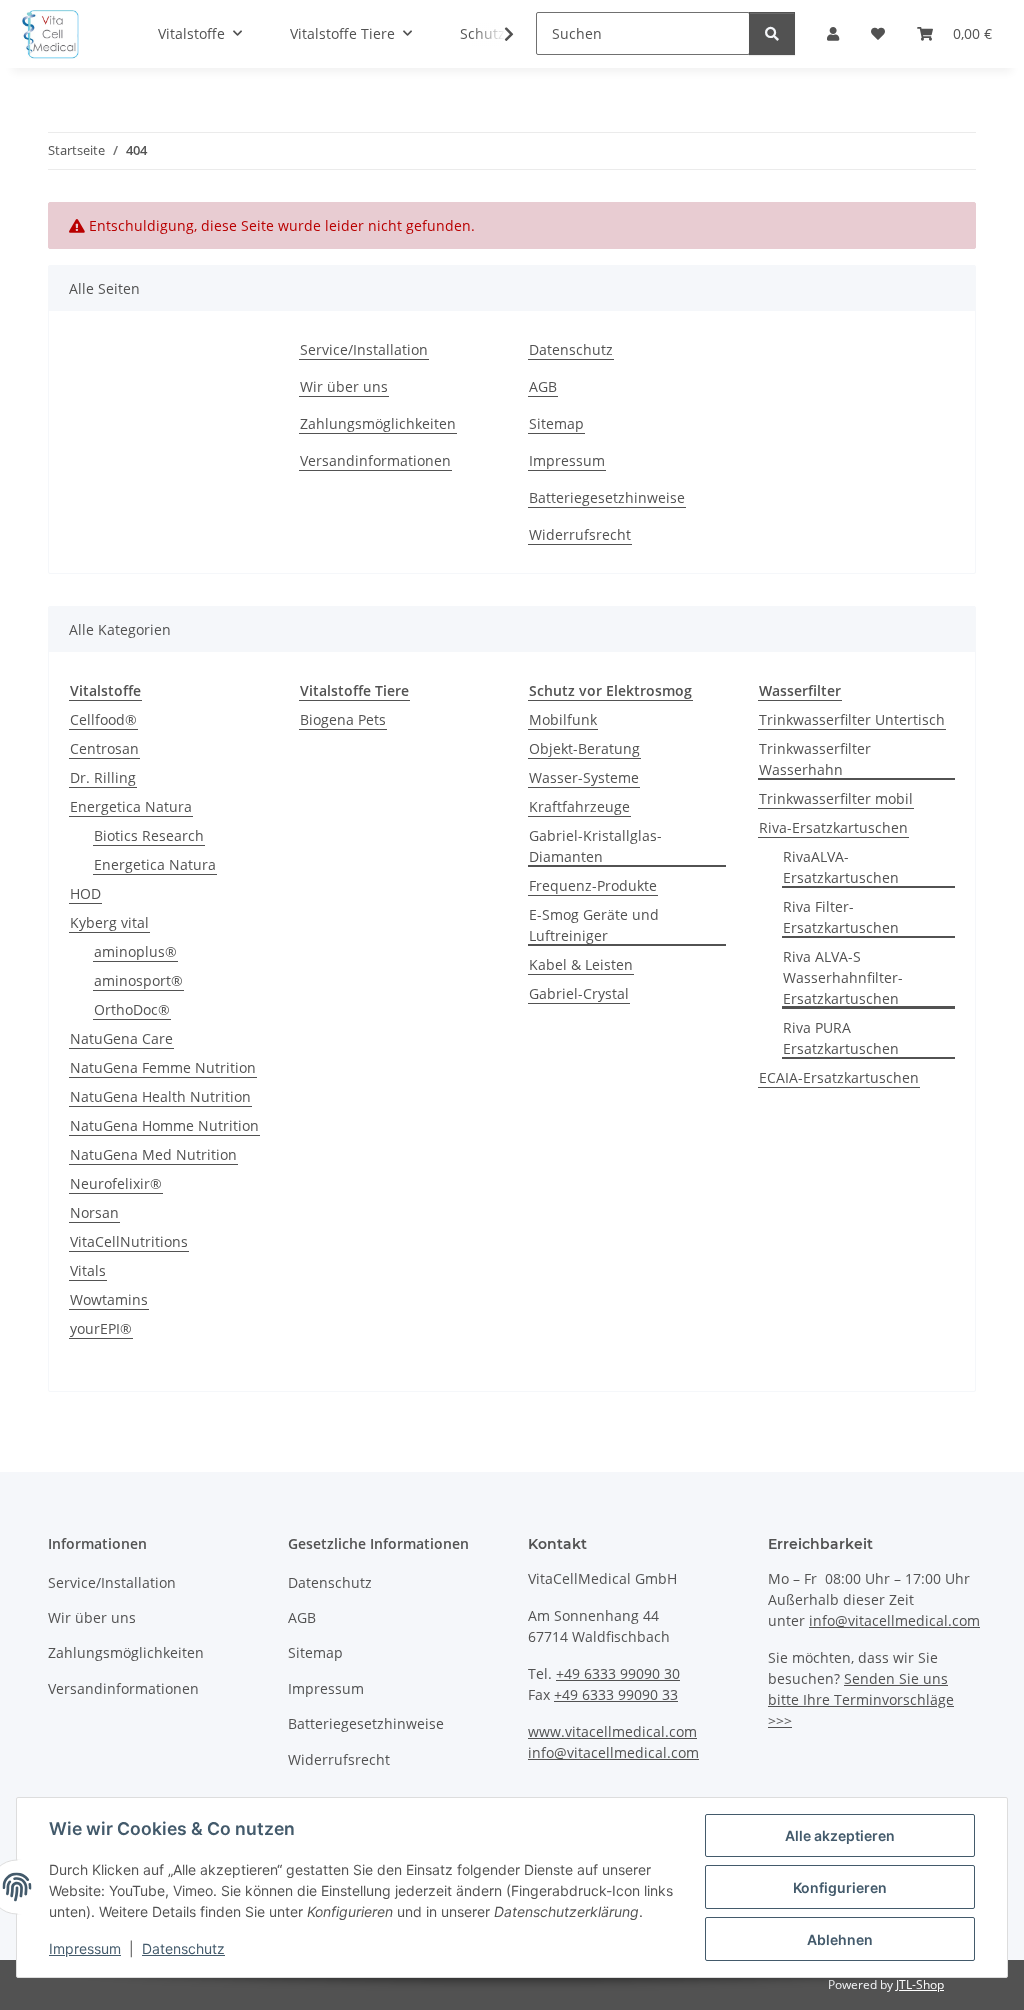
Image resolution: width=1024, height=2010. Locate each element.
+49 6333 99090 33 (616, 1694)
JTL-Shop (920, 1984)
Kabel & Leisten (581, 964)
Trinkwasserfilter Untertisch (852, 719)
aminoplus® (135, 951)
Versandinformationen (375, 460)
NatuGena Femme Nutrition (163, 1067)
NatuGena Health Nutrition (160, 1096)
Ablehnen (840, 1939)
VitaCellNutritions (129, 1241)
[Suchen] (772, 33)
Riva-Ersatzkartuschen (833, 827)
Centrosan (104, 748)
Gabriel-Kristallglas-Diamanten (595, 846)
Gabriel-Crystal (579, 993)
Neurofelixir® (116, 1183)
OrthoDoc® (132, 1009)
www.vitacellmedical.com (612, 1731)
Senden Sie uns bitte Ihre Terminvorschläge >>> (861, 1699)
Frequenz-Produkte (593, 885)
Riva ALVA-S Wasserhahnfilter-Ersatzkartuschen (843, 977)
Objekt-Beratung (584, 748)
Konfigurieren (840, 1887)
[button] (496, 34)
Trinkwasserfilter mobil (836, 798)
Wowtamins (109, 1299)
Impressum (85, 1948)
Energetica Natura (131, 806)
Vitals (88, 1270)
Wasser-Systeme (584, 777)
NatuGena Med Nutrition (153, 1154)
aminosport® (138, 980)
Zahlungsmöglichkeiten (378, 423)
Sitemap (556, 423)
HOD (85, 893)
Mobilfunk (563, 719)
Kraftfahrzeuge (579, 806)
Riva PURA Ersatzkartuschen (841, 1038)
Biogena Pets (343, 719)
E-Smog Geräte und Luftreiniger (594, 925)
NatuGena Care (121, 1038)
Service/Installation (364, 349)
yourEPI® (101, 1328)
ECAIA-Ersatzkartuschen (839, 1077)
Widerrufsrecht (580, 534)
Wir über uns (344, 386)
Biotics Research (149, 835)
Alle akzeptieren (840, 1835)
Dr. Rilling (103, 777)
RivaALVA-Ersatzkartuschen (841, 867)
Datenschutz (183, 1948)
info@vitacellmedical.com (613, 1752)
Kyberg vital (109, 922)
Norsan (94, 1212)
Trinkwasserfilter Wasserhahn (815, 759)
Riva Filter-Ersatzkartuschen (841, 917)
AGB (543, 386)
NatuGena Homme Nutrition (164, 1125)
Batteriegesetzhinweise (607, 497)
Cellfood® (103, 719)
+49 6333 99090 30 (618, 1673)
